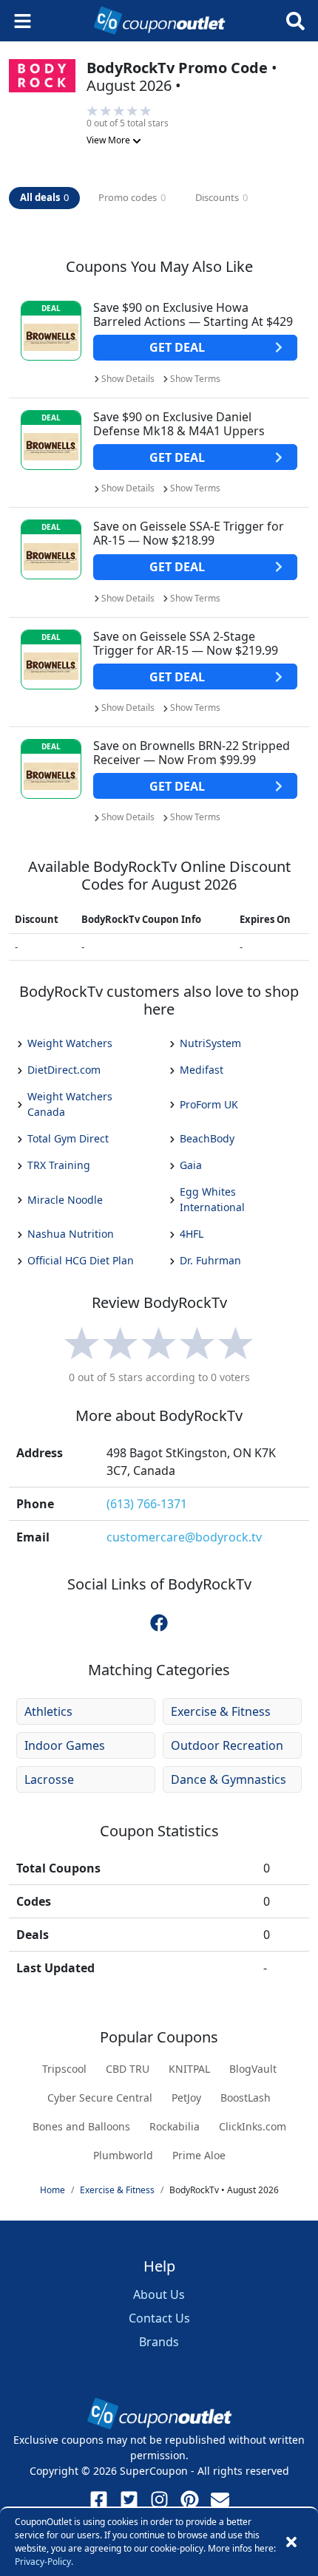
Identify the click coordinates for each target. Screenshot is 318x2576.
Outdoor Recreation (227, 1745)
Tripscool (64, 2069)
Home (53, 2190)
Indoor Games (65, 1745)
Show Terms (195, 379)
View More (109, 140)
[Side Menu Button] (23, 21)
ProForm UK (209, 1104)
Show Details (128, 379)
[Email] (220, 2500)
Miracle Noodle (65, 1200)
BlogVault (253, 2069)
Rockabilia (175, 2126)
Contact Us (159, 2318)
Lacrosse (49, 1779)
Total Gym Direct (68, 1138)
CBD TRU (128, 2069)
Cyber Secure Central (100, 2098)
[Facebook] (99, 2500)
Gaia (191, 1165)
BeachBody (207, 1138)
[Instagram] (159, 2500)
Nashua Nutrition (71, 1234)
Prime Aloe (199, 2155)
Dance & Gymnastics (229, 1779)
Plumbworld (123, 2155)
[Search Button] (295, 21)
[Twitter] (129, 2500)
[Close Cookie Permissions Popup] (291, 2542)
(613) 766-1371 (147, 1504)
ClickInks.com (253, 2126)
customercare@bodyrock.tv (184, 1537)
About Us (159, 2294)
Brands (159, 2342)
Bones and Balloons (81, 2126)
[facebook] (159, 1622)
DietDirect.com (64, 1070)
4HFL (192, 1234)
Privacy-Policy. (44, 2562)
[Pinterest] (190, 2500)
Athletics (48, 1711)
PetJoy (186, 2098)
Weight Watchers (70, 1043)
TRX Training (59, 1165)
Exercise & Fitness (221, 1711)
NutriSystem (210, 1043)
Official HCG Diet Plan (81, 1260)
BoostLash (246, 2098)
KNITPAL (189, 2069)
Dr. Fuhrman (210, 1260)
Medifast (202, 1070)
